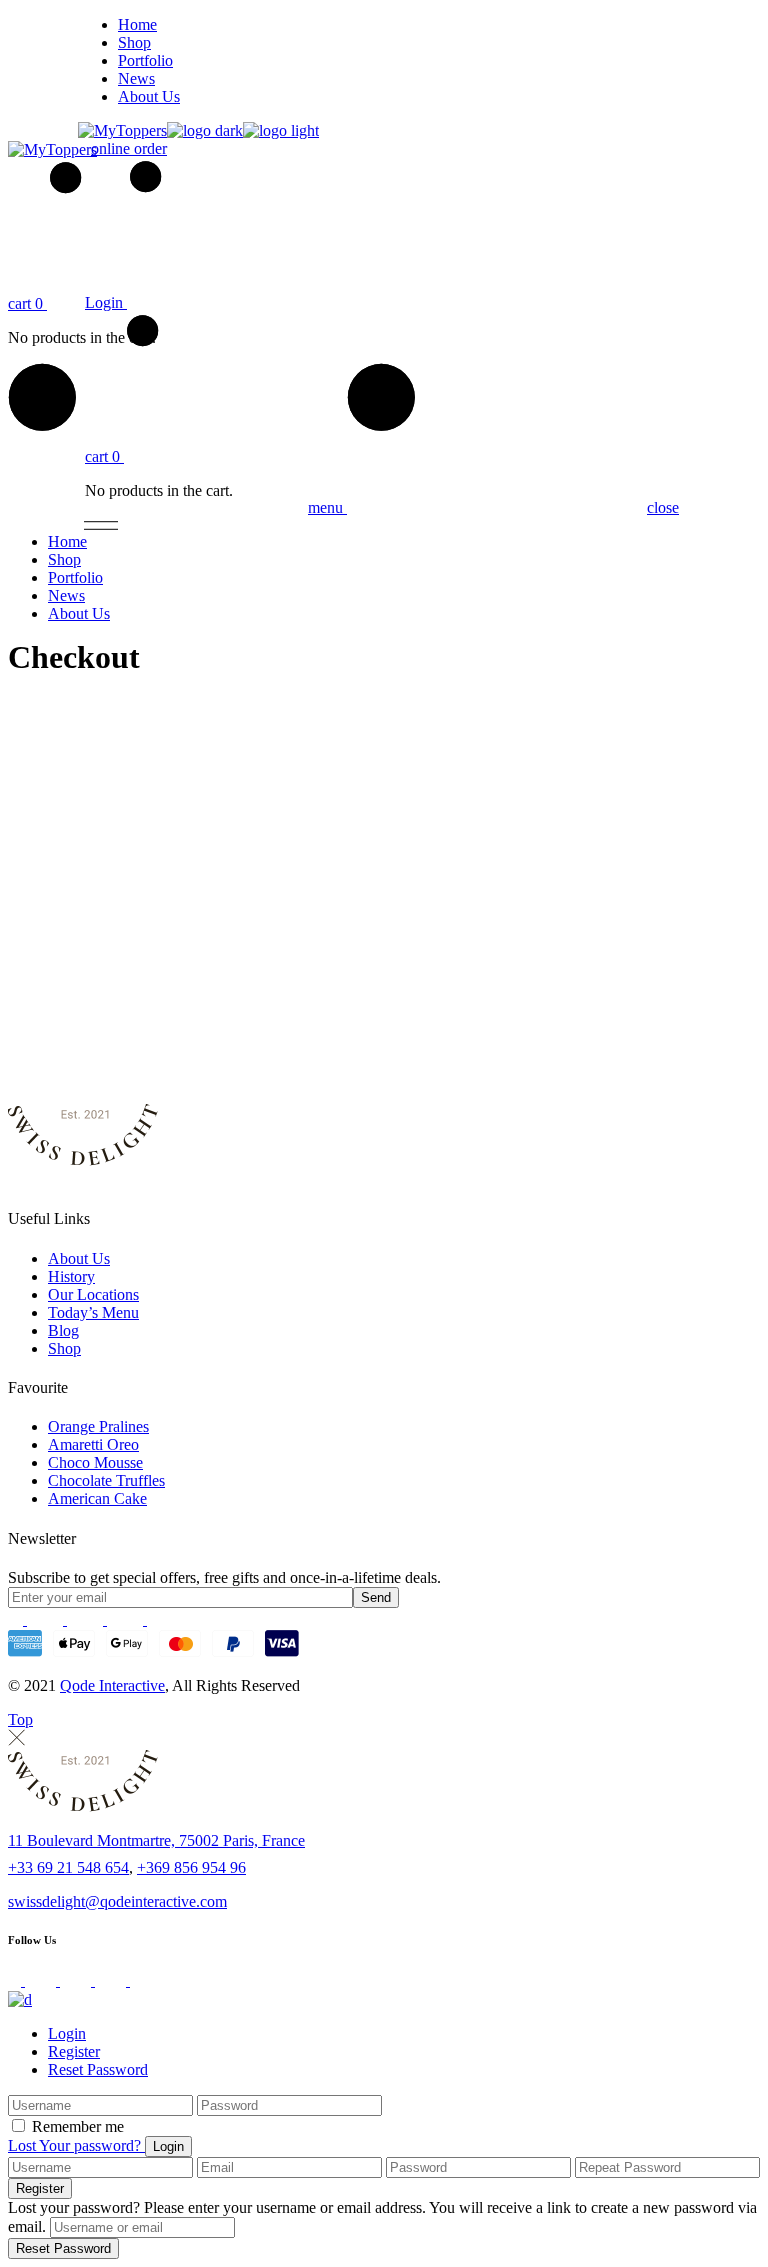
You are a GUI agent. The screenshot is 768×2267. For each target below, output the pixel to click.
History (71, 1276)
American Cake (97, 1498)
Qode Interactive (112, 1685)
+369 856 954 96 (191, 1867)
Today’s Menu (93, 1312)
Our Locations (93, 1294)
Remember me (78, 2126)
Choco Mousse (95, 1462)
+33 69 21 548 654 (68, 1867)
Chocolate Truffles (106, 1480)
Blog (63, 1330)
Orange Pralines (98, 1426)
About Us (79, 1258)
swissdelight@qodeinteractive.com (117, 1901)
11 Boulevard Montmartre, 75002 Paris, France (156, 1840)
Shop (64, 1348)
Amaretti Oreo (93, 1444)
